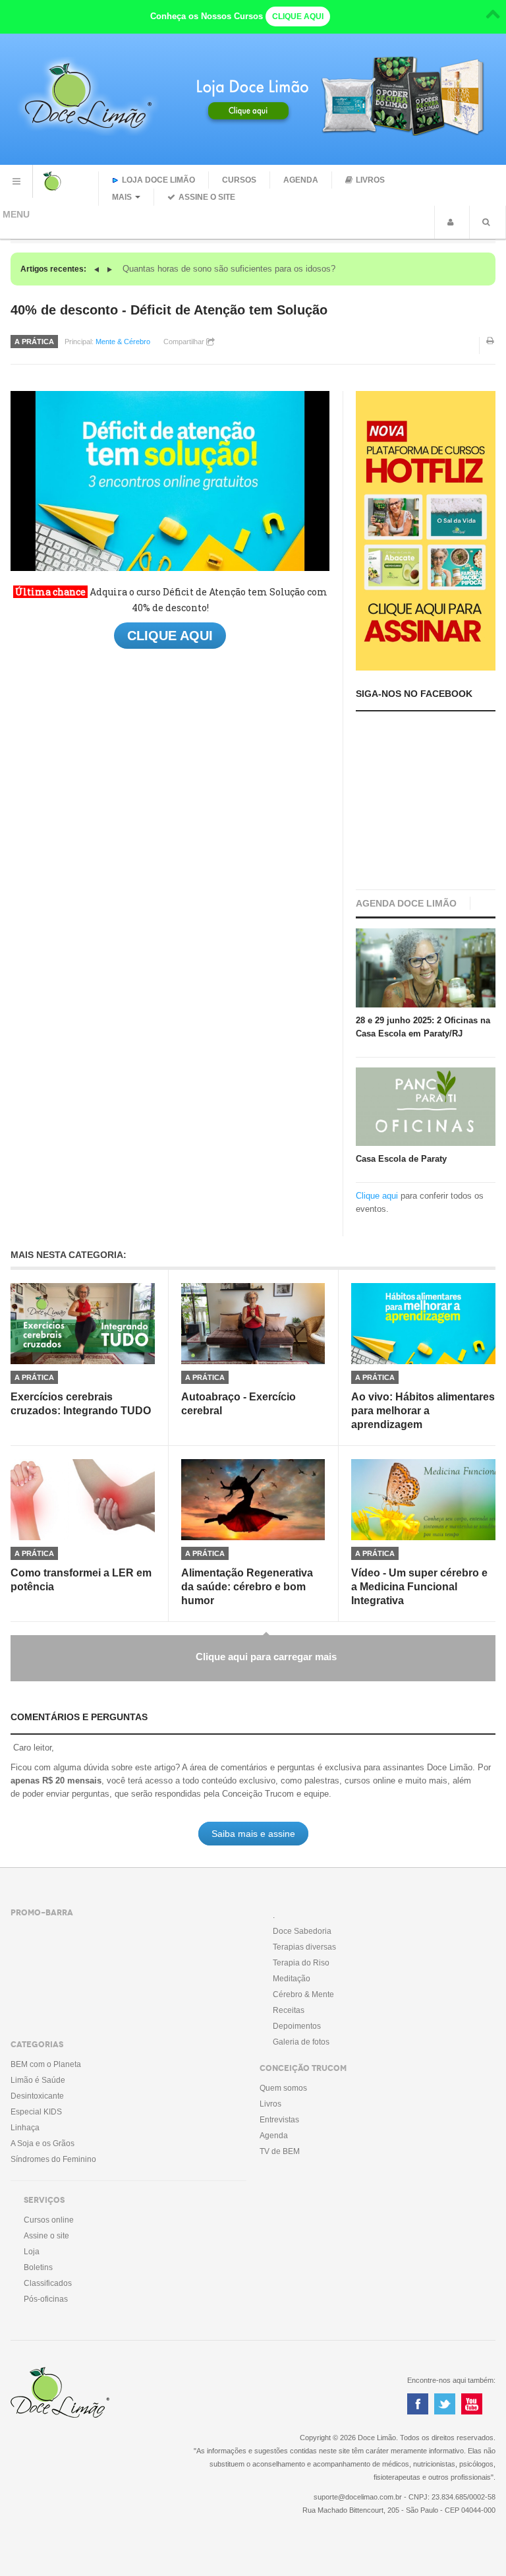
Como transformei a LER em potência (81, 1580)
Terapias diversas (304, 1947)
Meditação (292, 1979)
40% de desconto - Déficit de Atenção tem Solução (169, 310)
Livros (370, 180)
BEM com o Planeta (46, 2064)
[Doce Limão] (66, 181)
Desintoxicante (37, 2096)
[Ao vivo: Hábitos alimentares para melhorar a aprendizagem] (423, 1324)
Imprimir (491, 349)
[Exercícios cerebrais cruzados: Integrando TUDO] (83, 1324)
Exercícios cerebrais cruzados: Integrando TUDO (81, 1404)
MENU (16, 181)
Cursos (239, 180)
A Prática (34, 342)
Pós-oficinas (46, 2299)
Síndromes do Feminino (53, 2159)
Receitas (289, 2010)
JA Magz (82, 2393)
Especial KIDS (36, 2112)
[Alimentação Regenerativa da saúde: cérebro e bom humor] (253, 1500)
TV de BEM (280, 2151)
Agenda (301, 180)
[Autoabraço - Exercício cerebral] (253, 1324)
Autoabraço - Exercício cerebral (239, 1404)
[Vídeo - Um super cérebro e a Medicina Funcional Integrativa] (423, 1500)
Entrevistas (279, 2120)
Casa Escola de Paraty (401, 1159)
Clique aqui (377, 1196)
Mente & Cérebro (123, 342)
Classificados (48, 2283)
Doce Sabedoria (302, 1931)
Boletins (38, 2267)
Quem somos (283, 2088)
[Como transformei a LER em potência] (83, 1500)
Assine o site (207, 197)
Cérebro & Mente (303, 1994)
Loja (32, 2252)
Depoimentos (297, 2026)
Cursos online (49, 2220)
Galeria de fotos (301, 2042)
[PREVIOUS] (98, 269)
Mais (122, 197)
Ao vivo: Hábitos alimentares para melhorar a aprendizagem (423, 1411)
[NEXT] (110, 269)
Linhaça (25, 2128)
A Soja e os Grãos (42, 2143)
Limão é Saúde (38, 2080)
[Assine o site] (426, 530)
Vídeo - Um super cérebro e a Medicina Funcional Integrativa (419, 1587)
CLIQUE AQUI (298, 16)
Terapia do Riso (301, 1963)
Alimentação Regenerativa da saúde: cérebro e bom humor (247, 1587)
